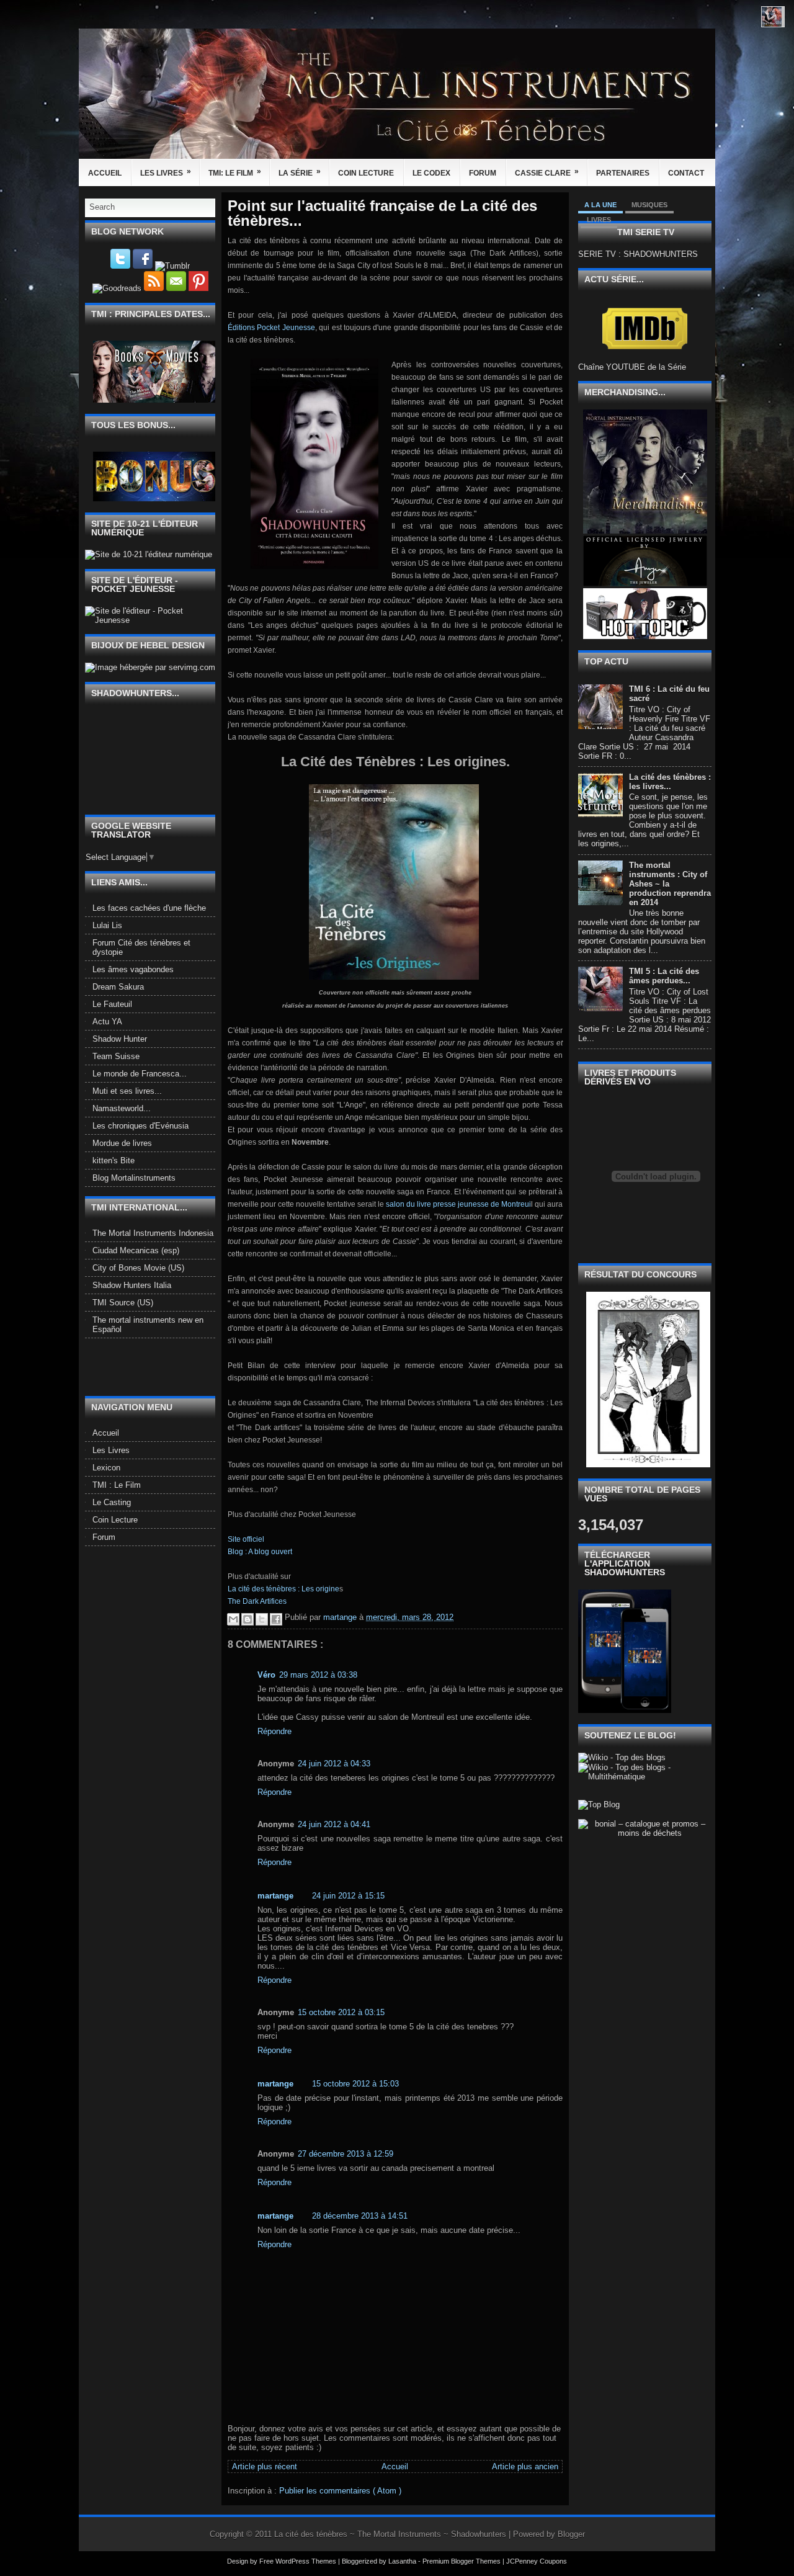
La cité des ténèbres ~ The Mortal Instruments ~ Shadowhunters (391, 2534)
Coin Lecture (366, 173)
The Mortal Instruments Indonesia (153, 1233)
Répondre (274, 1731)
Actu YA (107, 1022)
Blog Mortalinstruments (134, 1178)
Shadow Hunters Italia (132, 1285)
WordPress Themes (307, 2561)
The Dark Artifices (257, 1601)
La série (300, 172)
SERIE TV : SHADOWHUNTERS (638, 254)
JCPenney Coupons (537, 2561)
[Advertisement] (158, 1366)
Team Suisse (116, 1056)
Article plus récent (265, 2466)
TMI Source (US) (123, 1303)
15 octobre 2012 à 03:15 (341, 2012)
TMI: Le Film (235, 172)
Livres (599, 220)
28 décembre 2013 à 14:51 (360, 2216)
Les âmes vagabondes (133, 969)
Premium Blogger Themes (462, 2561)
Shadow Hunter (120, 1039)
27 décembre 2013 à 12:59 (346, 2154)
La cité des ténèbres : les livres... (670, 782)
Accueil (105, 173)
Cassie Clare (547, 172)
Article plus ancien (525, 2466)
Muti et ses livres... (127, 1091)
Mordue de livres (122, 1143)
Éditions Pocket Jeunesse (271, 328)
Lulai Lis (107, 925)
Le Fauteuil (112, 1004)
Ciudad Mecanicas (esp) (136, 1250)
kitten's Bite (114, 1161)
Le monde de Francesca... (140, 1074)
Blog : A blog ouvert (260, 1552)
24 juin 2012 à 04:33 (334, 1764)
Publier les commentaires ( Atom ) (340, 2491)
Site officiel (246, 1539)
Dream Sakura (118, 987)
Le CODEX (431, 173)
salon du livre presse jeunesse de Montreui (458, 1204)
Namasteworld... (122, 1108)
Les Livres (166, 172)
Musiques (649, 205)
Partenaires (623, 173)
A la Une (600, 205)
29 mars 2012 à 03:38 (318, 1675)
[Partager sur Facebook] (276, 1619)
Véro (266, 1675)
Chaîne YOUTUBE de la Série (632, 367)
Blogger (571, 2534)
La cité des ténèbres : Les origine (283, 1589)
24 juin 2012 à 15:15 (348, 1896)
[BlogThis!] (248, 1619)
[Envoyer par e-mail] (233, 1619)
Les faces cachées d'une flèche (149, 908)
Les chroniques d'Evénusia (141, 1126)
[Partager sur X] (262, 1619)
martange (275, 1896)
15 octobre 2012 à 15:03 (355, 2084)
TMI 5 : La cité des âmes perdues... (664, 976)
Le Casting (112, 1502)
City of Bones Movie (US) (138, 1268)
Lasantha (403, 2561)
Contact (686, 173)
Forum (483, 173)
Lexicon (106, 1468)
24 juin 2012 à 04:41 (334, 1824)
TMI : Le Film (117, 1485)
